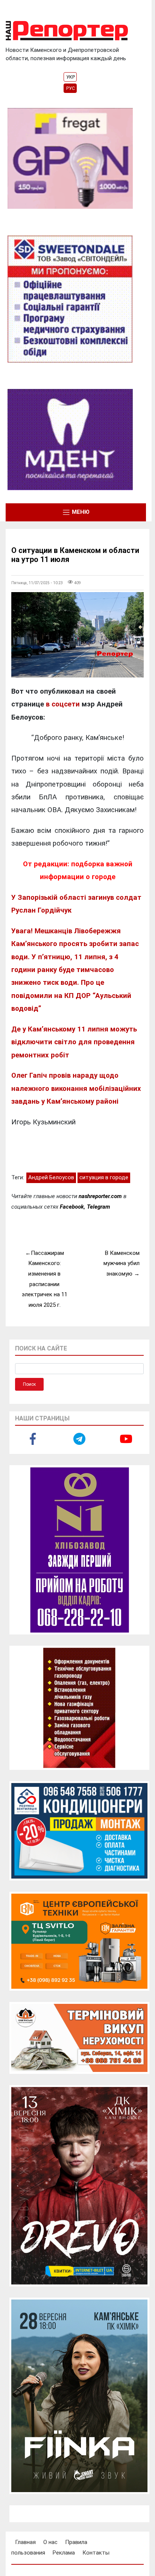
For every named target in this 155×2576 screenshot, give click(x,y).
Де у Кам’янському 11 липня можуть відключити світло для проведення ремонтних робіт (74, 1042)
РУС (71, 88)
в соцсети (63, 704)
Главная (25, 2542)
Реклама (64, 2553)
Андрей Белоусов (51, 1177)
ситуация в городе (104, 1177)
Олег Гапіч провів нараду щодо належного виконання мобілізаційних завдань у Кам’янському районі (76, 1088)
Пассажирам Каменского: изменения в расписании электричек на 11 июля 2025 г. (45, 1279)
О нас (50, 2542)
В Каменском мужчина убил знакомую (122, 1263)
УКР (71, 77)
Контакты (96, 2553)
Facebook (72, 1207)
